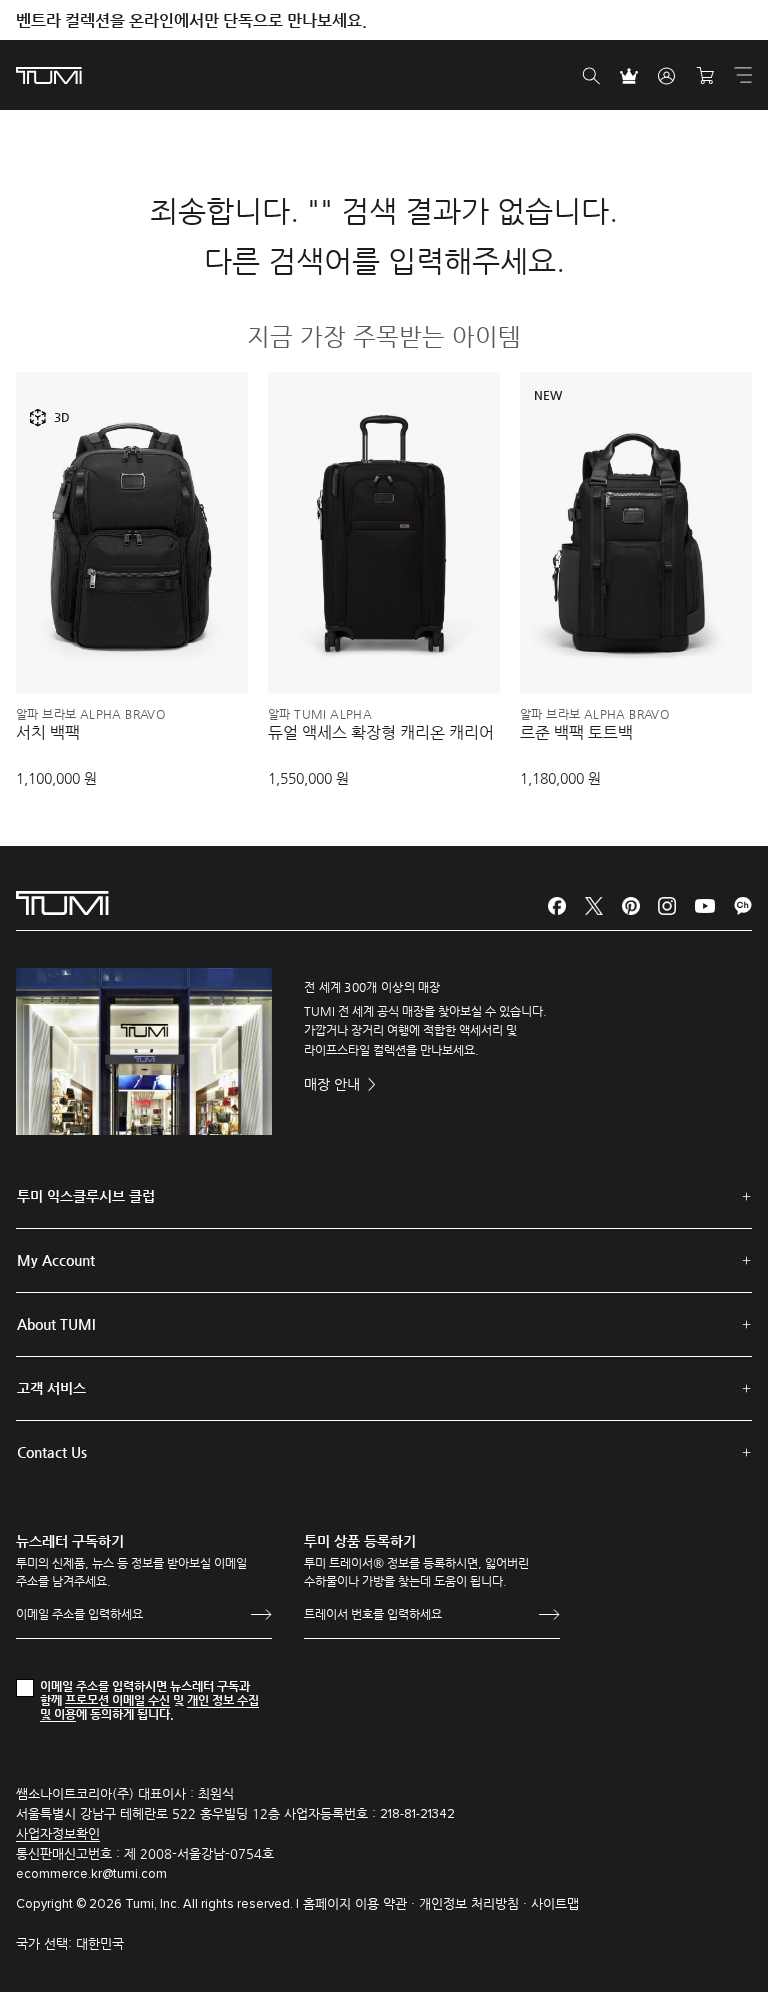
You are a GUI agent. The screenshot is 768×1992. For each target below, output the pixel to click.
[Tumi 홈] (49, 74)
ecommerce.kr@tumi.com (91, 1874)
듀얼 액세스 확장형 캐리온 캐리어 (381, 733)
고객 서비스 (51, 1388)
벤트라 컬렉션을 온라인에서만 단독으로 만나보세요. (191, 20)
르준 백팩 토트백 (576, 733)
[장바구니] (705, 76)
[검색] (591, 76)
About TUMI (56, 1324)
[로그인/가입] (667, 76)
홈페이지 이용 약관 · (361, 1903)
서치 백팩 (48, 733)
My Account (56, 1260)
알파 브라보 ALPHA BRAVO (90, 714)
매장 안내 (334, 1084)
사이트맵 (555, 1903)
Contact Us (52, 1452)
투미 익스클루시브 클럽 (86, 1196)
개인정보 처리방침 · (475, 1903)
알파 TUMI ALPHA (320, 714)
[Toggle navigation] (743, 75)
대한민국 (100, 1943)
